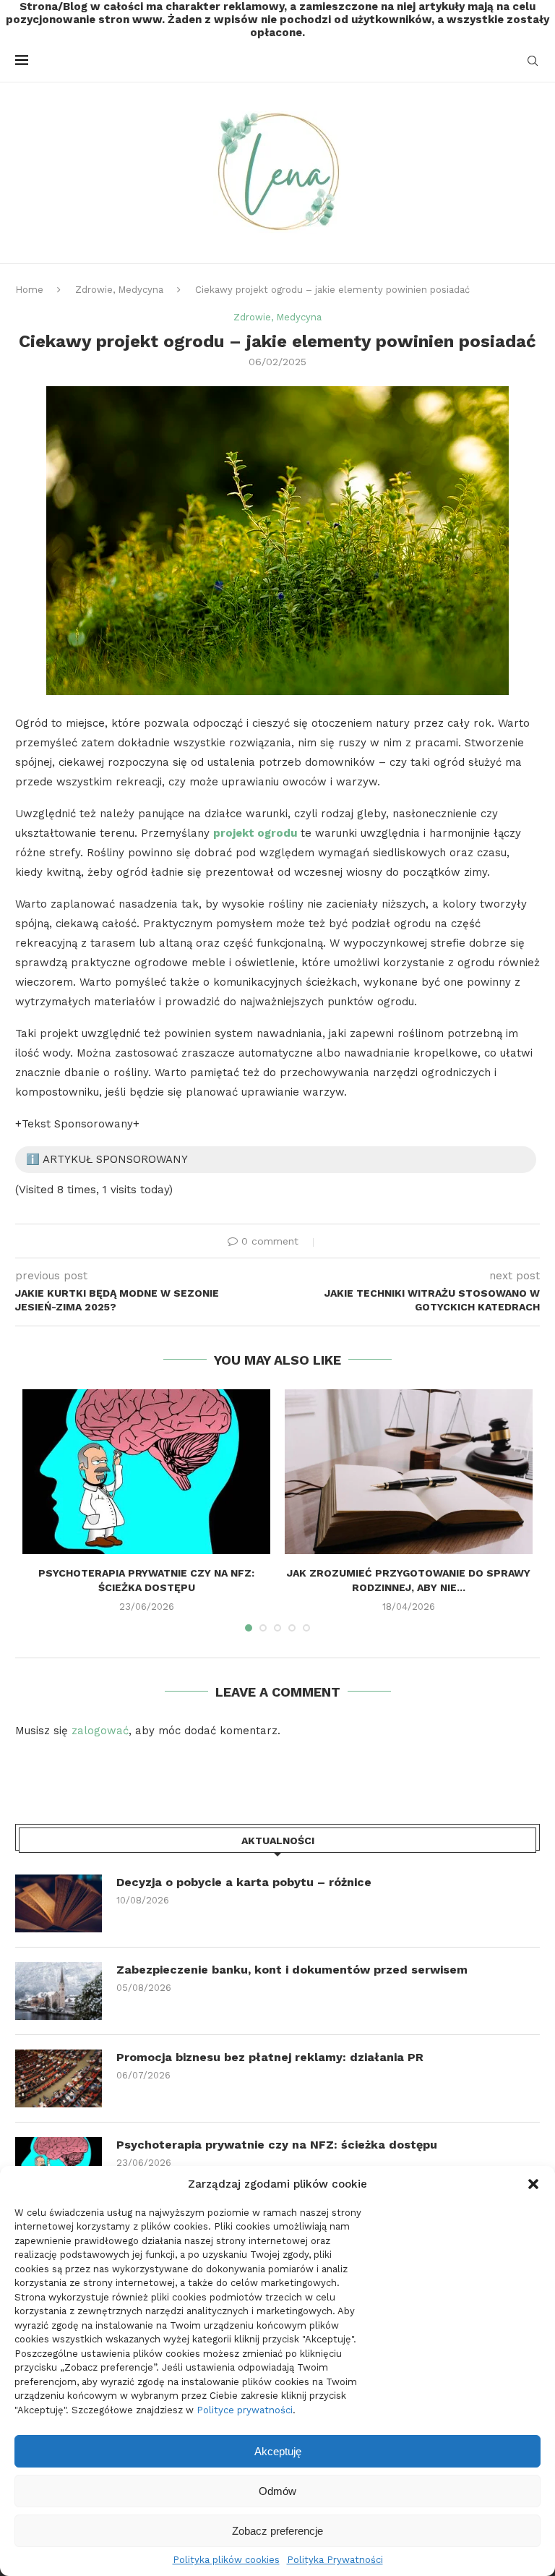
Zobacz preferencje (277, 2531)
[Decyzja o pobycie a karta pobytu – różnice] (59, 1903)
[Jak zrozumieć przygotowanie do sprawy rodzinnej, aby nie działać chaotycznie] (409, 1472)
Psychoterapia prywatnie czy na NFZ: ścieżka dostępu (277, 2145)
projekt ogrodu (255, 833)
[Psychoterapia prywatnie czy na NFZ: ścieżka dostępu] (146, 1472)
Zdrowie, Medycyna (119, 290)
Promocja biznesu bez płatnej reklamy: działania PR (270, 2057)
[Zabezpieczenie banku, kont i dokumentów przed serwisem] (59, 1991)
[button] (533, 2184)
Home (29, 290)
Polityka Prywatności (335, 2560)
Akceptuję (278, 2451)
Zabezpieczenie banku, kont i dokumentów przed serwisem (292, 1970)
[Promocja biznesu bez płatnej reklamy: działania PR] (59, 2078)
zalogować (100, 1731)
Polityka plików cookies (226, 2560)
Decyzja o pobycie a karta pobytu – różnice (244, 1882)
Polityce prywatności (245, 2410)
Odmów (277, 2491)
